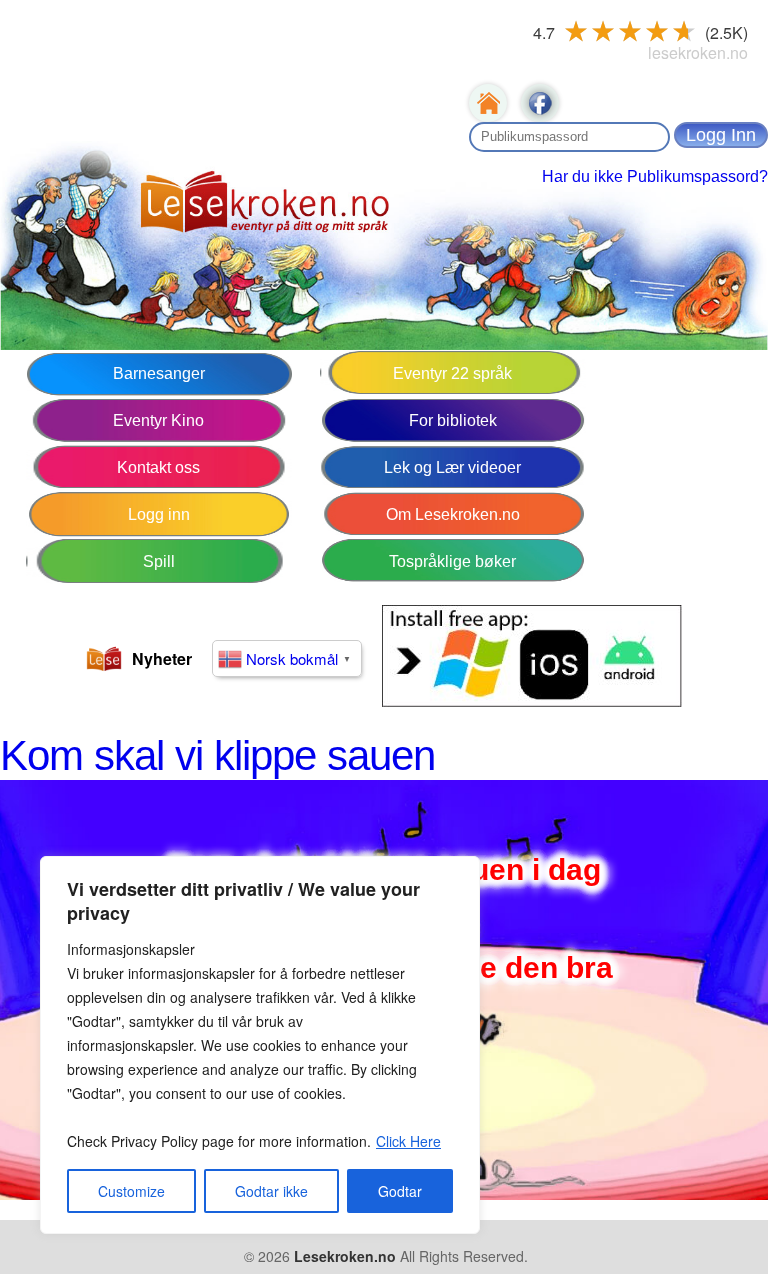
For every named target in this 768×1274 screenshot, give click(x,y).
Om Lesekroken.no (453, 514)
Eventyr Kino (158, 420)
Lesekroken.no (345, 1256)
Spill (159, 561)
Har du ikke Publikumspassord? (655, 176)
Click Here (408, 1141)
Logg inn (159, 514)
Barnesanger (159, 373)
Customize (131, 1191)
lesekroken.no (698, 53)
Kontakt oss (158, 467)
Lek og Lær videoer (452, 467)
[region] (260, 1045)
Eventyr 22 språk (452, 373)
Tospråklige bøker (452, 561)
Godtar (400, 1191)
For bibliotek (453, 420)
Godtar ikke (271, 1191)
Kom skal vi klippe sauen (217, 755)
